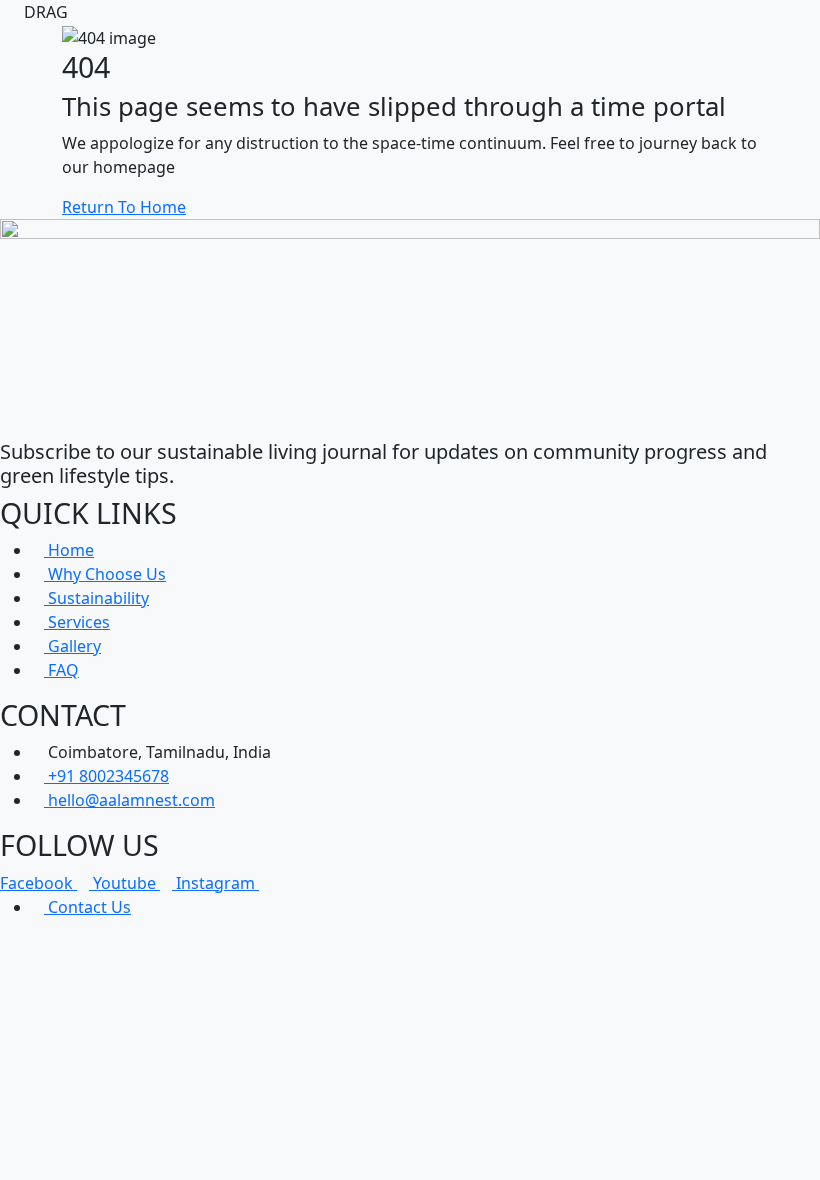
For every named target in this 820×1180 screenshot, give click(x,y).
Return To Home (124, 207)
